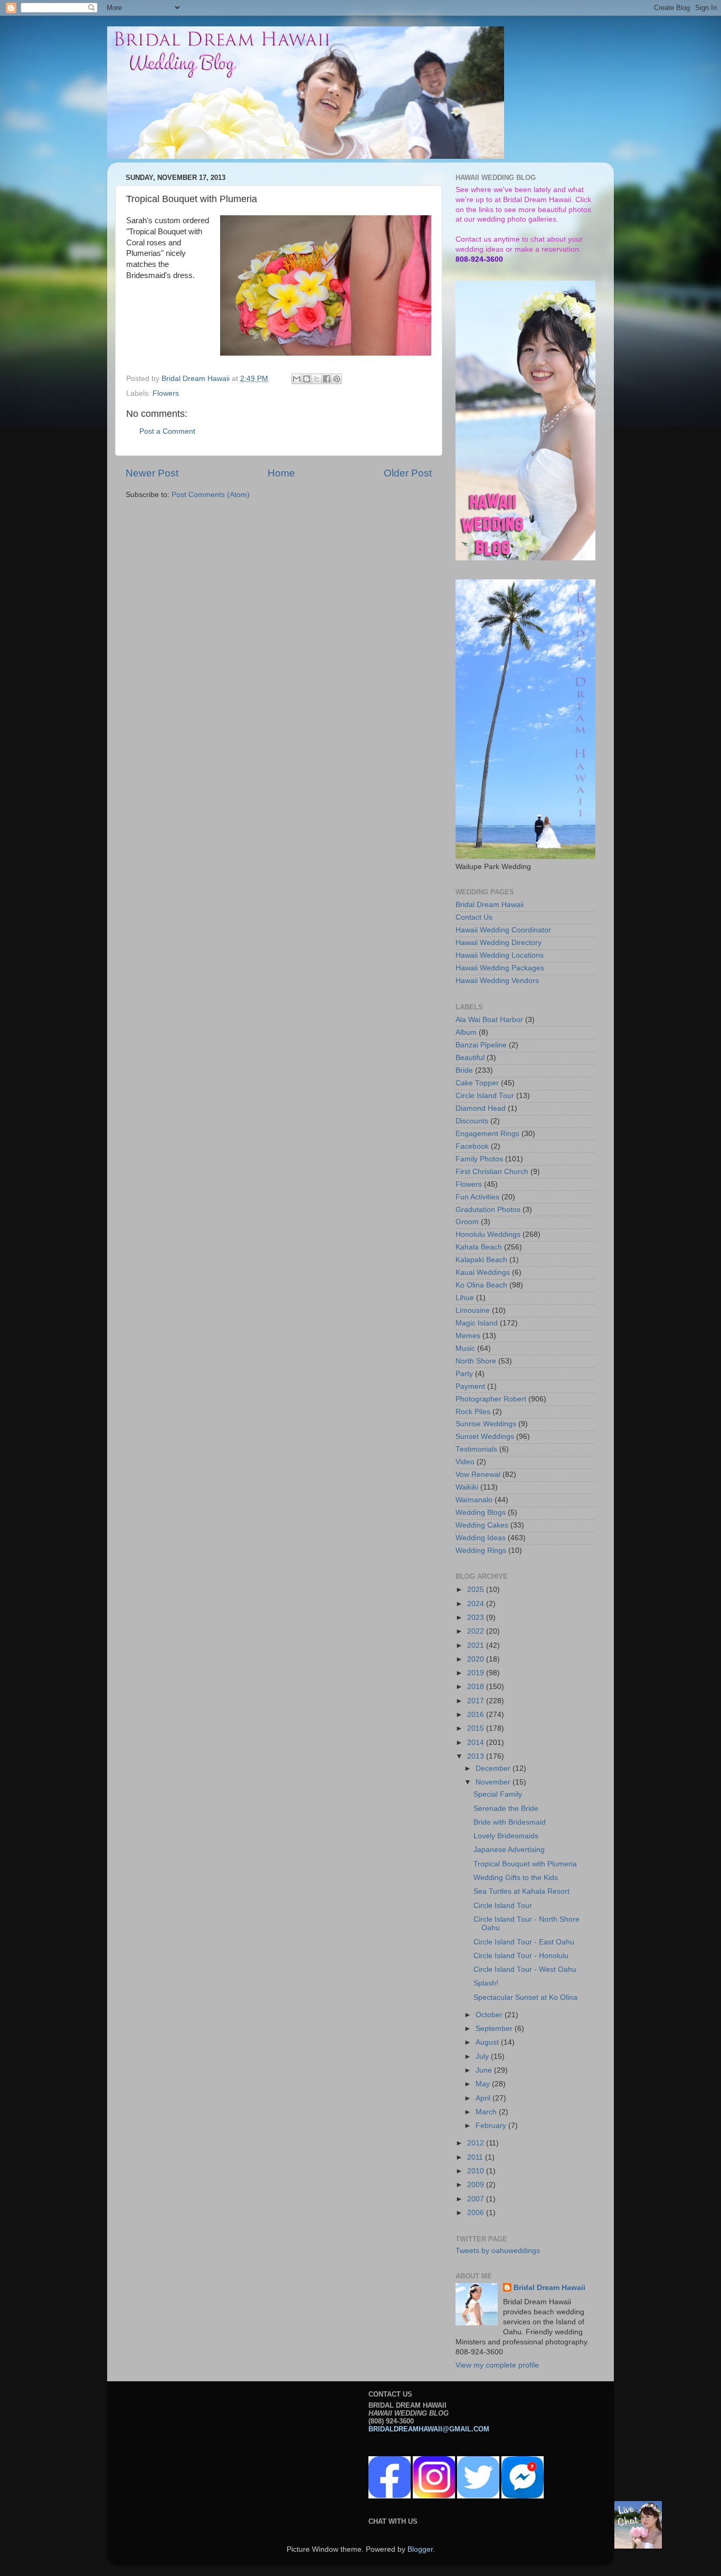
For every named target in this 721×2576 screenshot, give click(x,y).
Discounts (472, 1121)
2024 (477, 1604)
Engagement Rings (487, 1134)
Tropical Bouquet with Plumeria (525, 1864)
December (494, 1768)
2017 (477, 1701)
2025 (477, 1590)
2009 (477, 2185)
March (487, 2112)
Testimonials (476, 1449)
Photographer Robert (491, 1399)
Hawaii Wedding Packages (500, 968)
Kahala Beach (479, 1247)
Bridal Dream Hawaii (490, 905)
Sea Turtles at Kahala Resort (521, 1891)
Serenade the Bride (506, 1809)
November (494, 1782)
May (484, 2084)
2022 (477, 1631)
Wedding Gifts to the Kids (516, 1878)
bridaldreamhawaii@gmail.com (429, 2429)
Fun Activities (477, 1197)
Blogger (420, 2549)
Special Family (498, 1794)
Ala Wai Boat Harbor (489, 1020)
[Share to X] (317, 379)
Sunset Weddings (485, 1437)
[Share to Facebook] (327, 379)
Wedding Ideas (481, 1538)
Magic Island (477, 1323)
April (484, 2098)
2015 (477, 1728)
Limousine (473, 1310)
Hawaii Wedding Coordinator (503, 930)
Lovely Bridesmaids (506, 1836)
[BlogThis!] (307, 379)
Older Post (408, 473)
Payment (470, 1386)
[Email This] (297, 379)
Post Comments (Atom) (211, 495)
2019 (477, 1673)
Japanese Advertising (509, 1850)
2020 (477, 1659)
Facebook (472, 1146)
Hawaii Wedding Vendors (497, 981)
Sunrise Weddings (486, 1424)
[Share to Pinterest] (337, 379)
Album (466, 1032)
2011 (476, 2157)
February (492, 2126)
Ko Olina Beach (481, 1285)
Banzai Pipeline (481, 1045)
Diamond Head (481, 1108)
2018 (477, 1687)
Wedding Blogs (481, 1513)
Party (464, 1374)
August (488, 2042)
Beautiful (470, 1058)
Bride (464, 1070)
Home (281, 473)
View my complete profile (497, 2365)
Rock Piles (473, 1412)
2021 (477, 1645)
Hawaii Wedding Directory (499, 943)
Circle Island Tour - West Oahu (525, 1969)
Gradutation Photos (488, 1210)
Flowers (166, 393)
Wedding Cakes (482, 1525)
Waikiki (467, 1487)
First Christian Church (492, 1172)
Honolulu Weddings (488, 1234)
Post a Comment (167, 431)
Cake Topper (477, 1083)
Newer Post (152, 473)
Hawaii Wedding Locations (500, 955)
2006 (477, 2213)
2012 (477, 2143)
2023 (477, 1618)
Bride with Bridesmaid (510, 1822)
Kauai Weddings (483, 1272)
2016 (477, 1715)
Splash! (486, 1983)
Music (465, 1348)
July (483, 2057)
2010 (477, 2171)
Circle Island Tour (485, 1096)
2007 (477, 2199)
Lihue (465, 1298)
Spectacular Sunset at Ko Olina (525, 1997)
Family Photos (479, 1159)
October (490, 2015)
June (485, 2070)
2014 (477, 1743)
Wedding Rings (481, 1551)
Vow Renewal (478, 1475)
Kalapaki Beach (481, 1260)
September (495, 2029)
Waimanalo (474, 1500)
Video (465, 1462)
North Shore (476, 1361)
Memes (468, 1336)
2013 (477, 1756)
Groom (467, 1222)
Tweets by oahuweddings (498, 2251)
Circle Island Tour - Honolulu (521, 1956)
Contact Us (474, 917)
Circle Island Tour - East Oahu (524, 1942)
